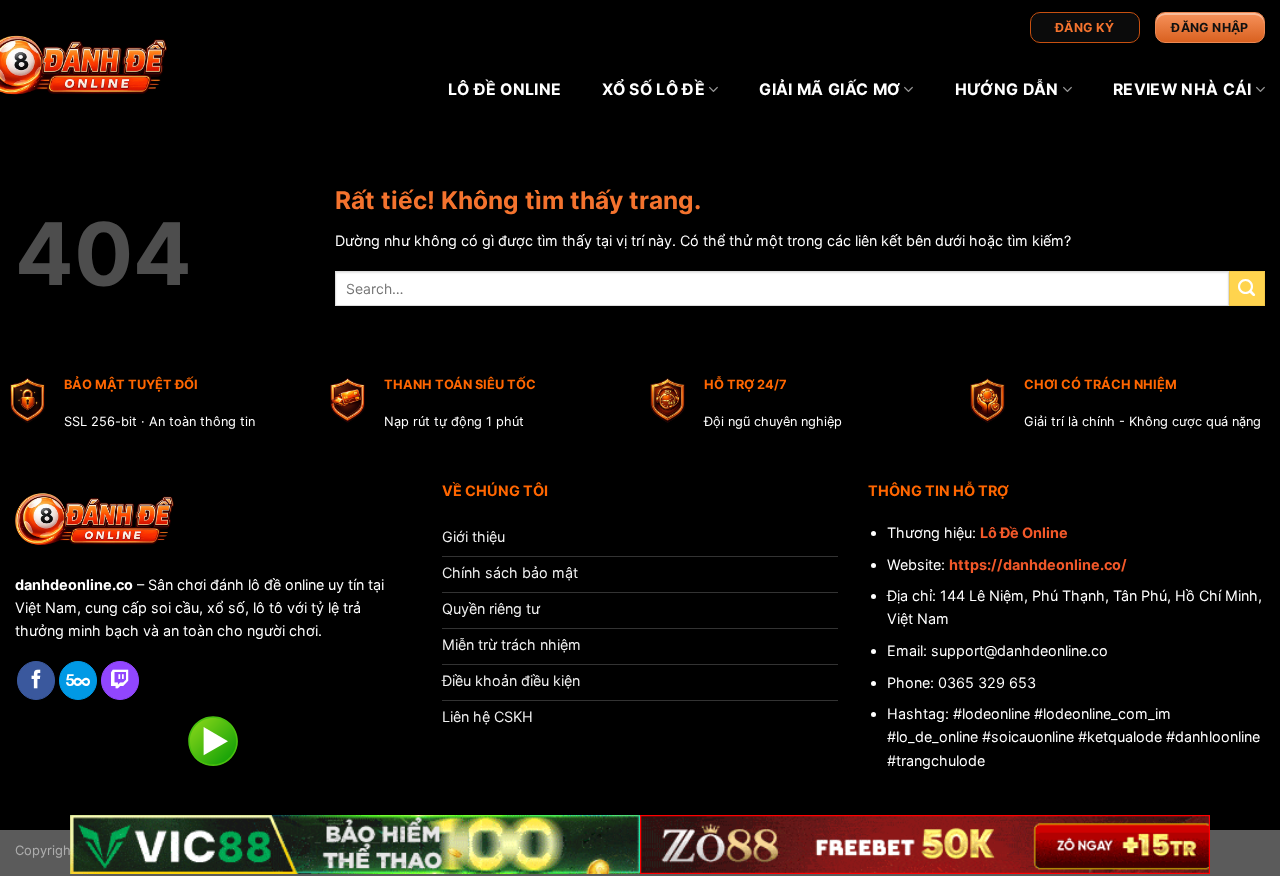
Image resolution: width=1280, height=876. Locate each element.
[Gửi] (1247, 289)
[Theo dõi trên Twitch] (120, 680)
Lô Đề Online (1024, 532)
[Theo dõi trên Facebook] (36, 680)
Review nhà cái (1182, 89)
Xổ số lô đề (653, 89)
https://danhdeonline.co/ (1038, 564)
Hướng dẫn (1007, 89)
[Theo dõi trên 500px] (78, 680)
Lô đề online (505, 89)
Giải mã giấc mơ (829, 89)
